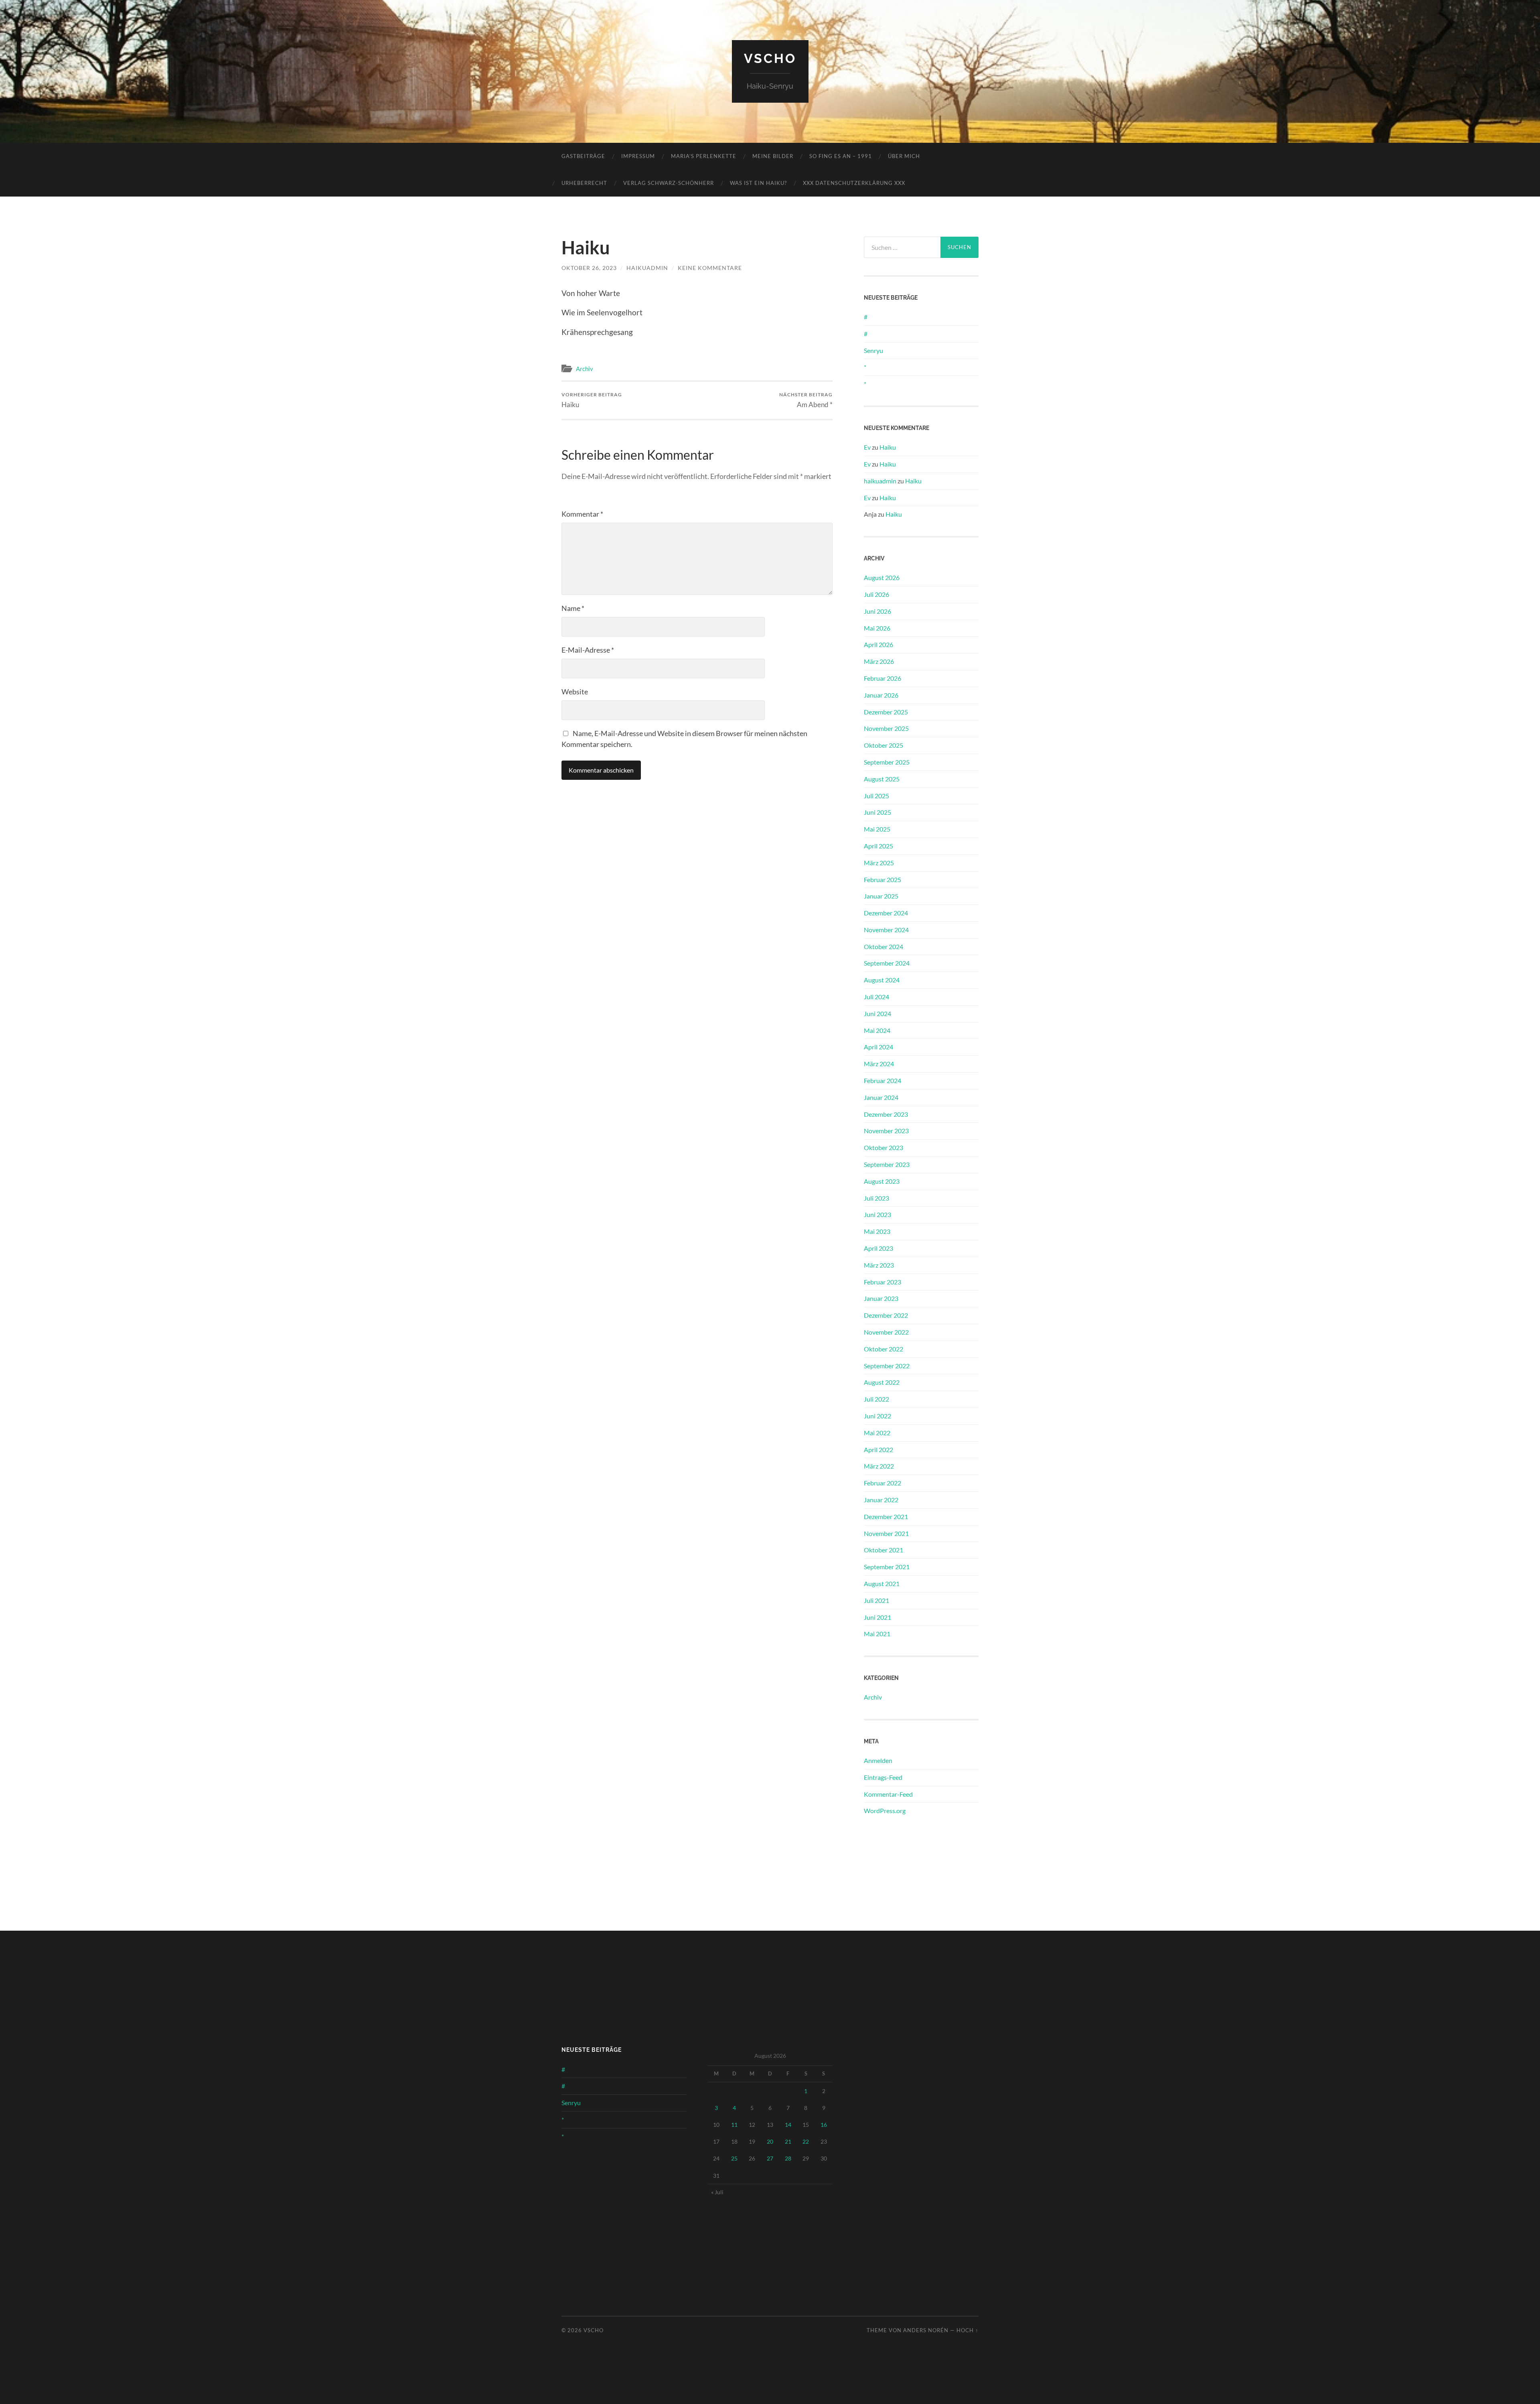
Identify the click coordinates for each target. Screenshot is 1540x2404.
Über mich (904, 156)
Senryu (873, 350)
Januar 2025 (881, 896)
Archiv (585, 369)
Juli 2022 (876, 1399)
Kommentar (582, 514)
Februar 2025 (882, 879)
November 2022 (886, 1332)
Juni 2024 (877, 1013)
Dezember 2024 (886, 913)
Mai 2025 (877, 829)
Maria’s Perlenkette (704, 156)
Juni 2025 (877, 812)
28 (788, 2158)
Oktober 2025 (883, 745)
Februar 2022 (882, 1483)
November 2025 (886, 728)
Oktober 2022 (883, 1349)
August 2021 (882, 1583)
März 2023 (879, 1265)
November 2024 (886, 930)
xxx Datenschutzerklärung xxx (854, 183)
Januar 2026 (881, 695)
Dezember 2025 (886, 712)
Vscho (770, 58)
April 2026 (878, 644)
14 (788, 2125)
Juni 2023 (877, 1214)
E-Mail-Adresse (588, 650)
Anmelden (878, 1760)
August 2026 (882, 577)
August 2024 (882, 980)
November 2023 (886, 1131)
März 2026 (879, 661)
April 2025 (878, 846)
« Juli (717, 2192)
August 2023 (882, 1181)
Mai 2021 (877, 1634)
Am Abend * (806, 400)
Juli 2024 (876, 997)
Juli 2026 (876, 594)
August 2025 (882, 779)
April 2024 (878, 1047)
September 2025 (887, 762)
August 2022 (882, 1382)
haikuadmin (647, 268)
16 (824, 2125)
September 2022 (887, 1366)
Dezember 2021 (886, 1516)
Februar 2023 (882, 1282)
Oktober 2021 (883, 1550)
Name (573, 608)
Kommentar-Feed (888, 1794)
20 (770, 2141)
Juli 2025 (876, 796)
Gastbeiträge (583, 156)
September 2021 (887, 1567)
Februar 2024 (882, 1080)
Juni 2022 (877, 1416)
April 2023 (878, 1248)
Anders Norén (926, 2330)
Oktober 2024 (883, 946)
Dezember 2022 (886, 1315)
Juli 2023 (876, 1198)
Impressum (638, 156)
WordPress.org (885, 1811)
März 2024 (879, 1064)
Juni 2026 (877, 611)
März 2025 (879, 863)
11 (734, 2125)
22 (806, 2141)
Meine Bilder (773, 156)
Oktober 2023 (883, 1147)
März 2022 (879, 1466)
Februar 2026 (882, 678)
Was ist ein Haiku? (758, 183)
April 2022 (878, 1450)
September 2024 (887, 963)
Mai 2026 (877, 628)
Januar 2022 (881, 1500)
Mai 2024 (877, 1030)
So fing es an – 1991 (841, 156)
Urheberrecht (584, 183)
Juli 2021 (876, 1600)
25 (734, 2158)
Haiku (592, 400)
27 (770, 2158)
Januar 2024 (881, 1097)
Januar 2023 (881, 1298)
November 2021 (886, 1533)
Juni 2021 (877, 1617)
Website (575, 692)
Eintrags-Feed (883, 1777)
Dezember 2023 (886, 1114)
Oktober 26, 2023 (589, 268)
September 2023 (887, 1164)
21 (788, 2141)
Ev (867, 447)
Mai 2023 (877, 1231)
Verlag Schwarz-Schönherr (669, 183)
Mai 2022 (877, 1433)
